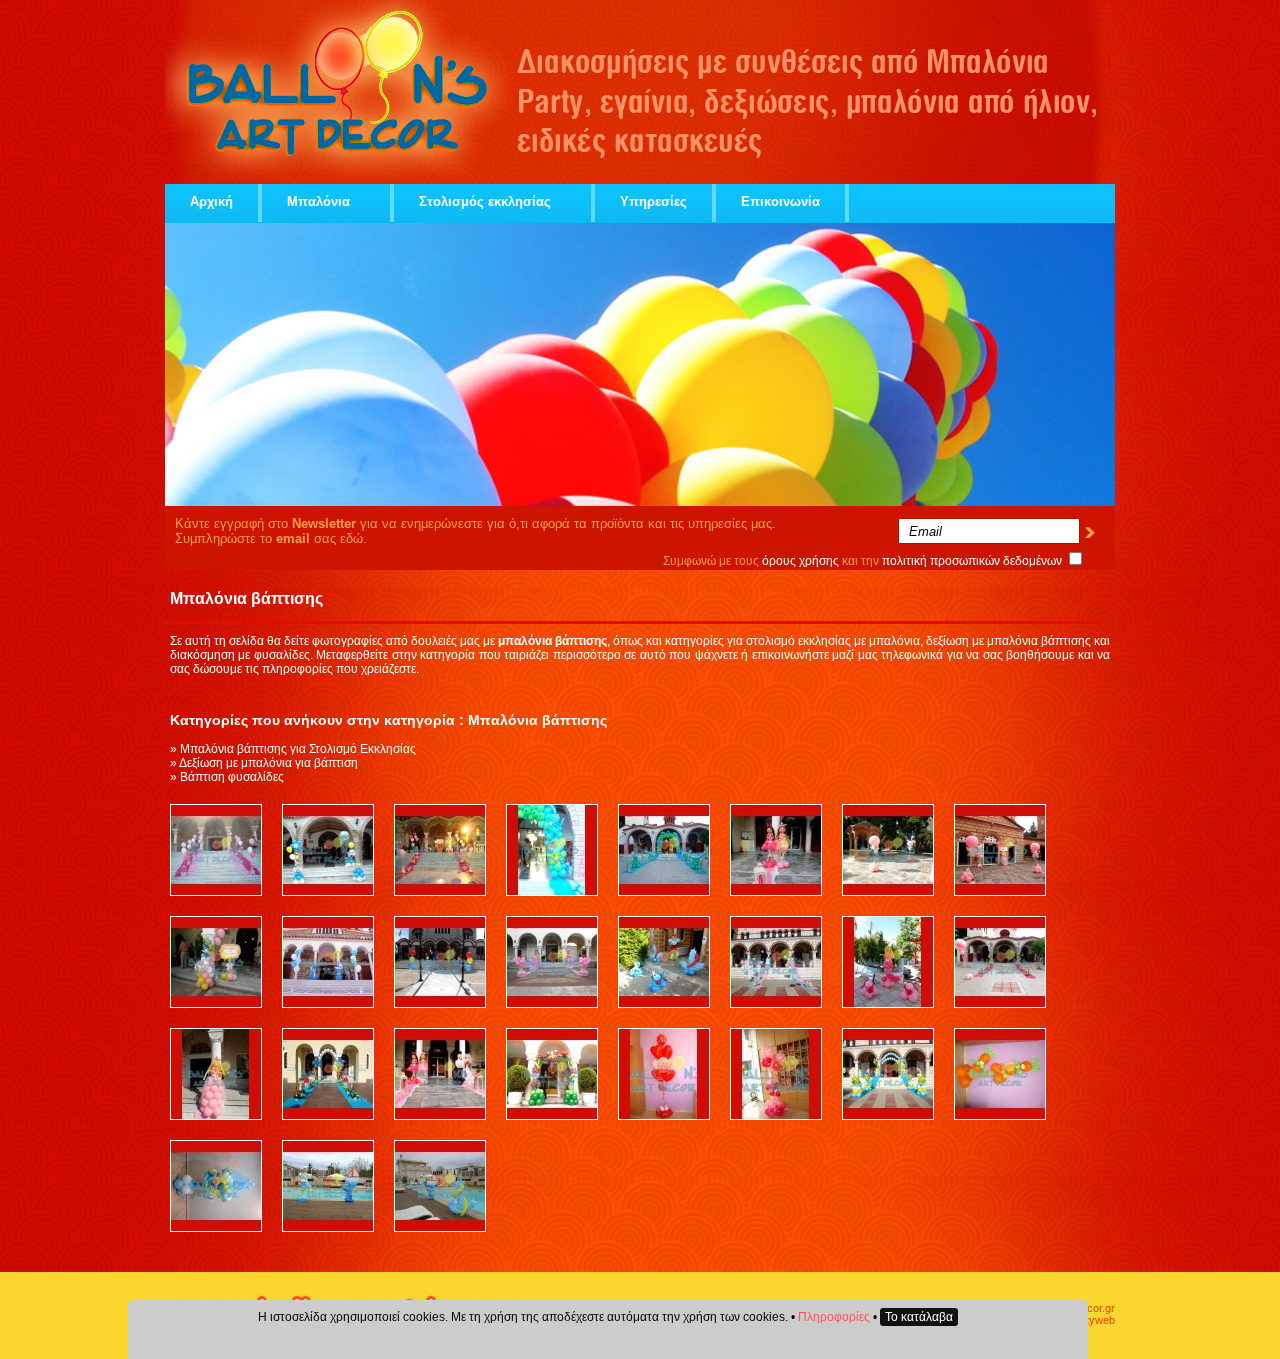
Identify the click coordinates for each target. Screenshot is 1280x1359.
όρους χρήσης (800, 561)
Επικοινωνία (780, 201)
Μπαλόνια (318, 201)
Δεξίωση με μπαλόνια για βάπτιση (268, 763)
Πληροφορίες (834, 1317)
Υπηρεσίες (653, 201)
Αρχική (211, 201)
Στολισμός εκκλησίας (485, 201)
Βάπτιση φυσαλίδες (232, 777)
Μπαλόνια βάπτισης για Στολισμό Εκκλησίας (298, 749)
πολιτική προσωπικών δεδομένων (972, 561)
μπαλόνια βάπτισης (1039, 641)
